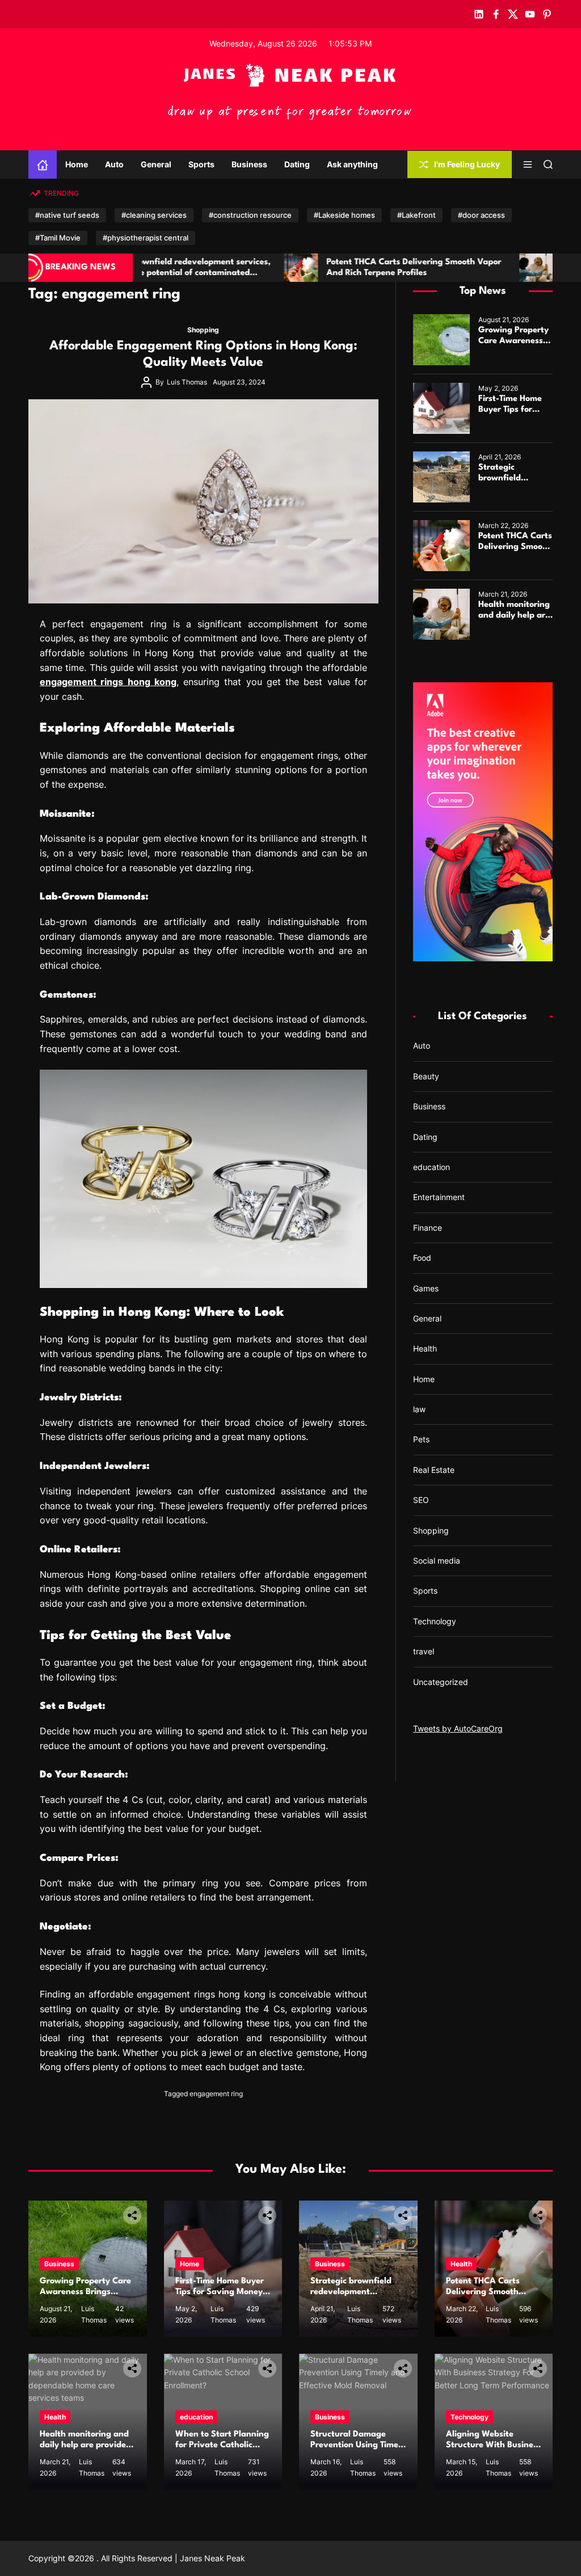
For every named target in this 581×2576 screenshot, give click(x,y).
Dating (297, 164)
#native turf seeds (67, 215)
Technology (435, 1621)
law (419, 1409)
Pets (421, 1439)
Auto (114, 164)
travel (424, 1651)
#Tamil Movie (58, 238)
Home (77, 164)
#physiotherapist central (146, 238)
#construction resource (250, 215)
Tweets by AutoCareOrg (458, 1728)
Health (425, 1348)
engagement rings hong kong (108, 682)
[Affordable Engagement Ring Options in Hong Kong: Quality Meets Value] (203, 501)
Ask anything (352, 164)
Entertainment (439, 1197)
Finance (428, 1228)
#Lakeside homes (344, 215)
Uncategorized (441, 1682)
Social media (437, 1561)
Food (422, 1258)
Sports (201, 164)
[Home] (43, 164)
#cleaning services (154, 215)
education (431, 1167)
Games (426, 1288)
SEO (421, 1500)
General (156, 164)
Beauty (426, 1076)
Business (249, 164)
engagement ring (216, 2094)
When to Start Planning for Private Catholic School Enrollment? (222, 2445)
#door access (481, 215)
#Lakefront (416, 215)
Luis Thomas (187, 382)
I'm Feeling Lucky (467, 164)
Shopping (203, 330)
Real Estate (434, 1470)
